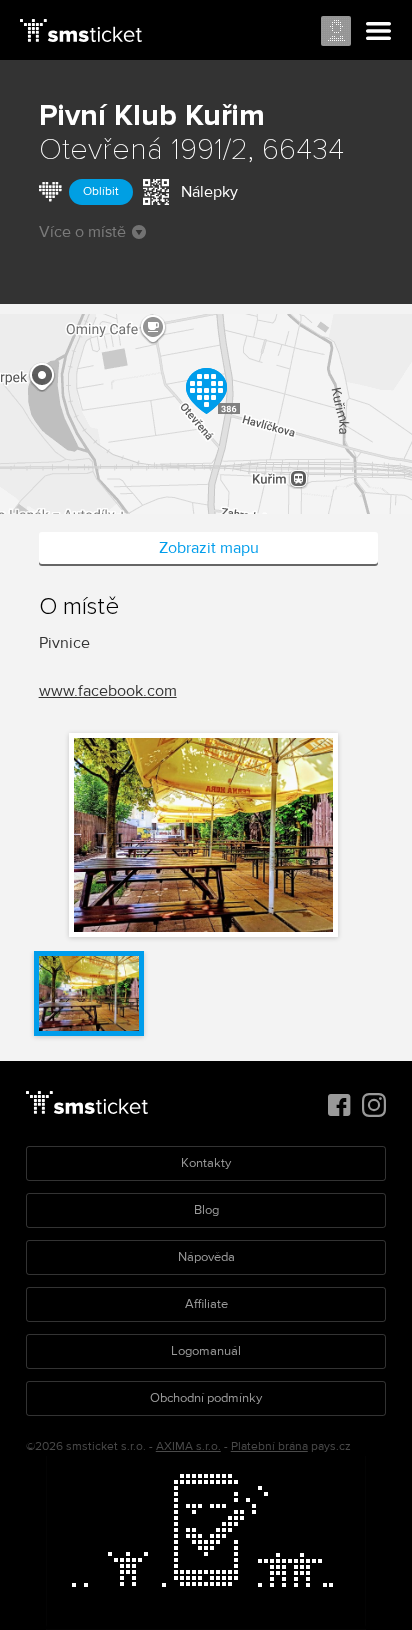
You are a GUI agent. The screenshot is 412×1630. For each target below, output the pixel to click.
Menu (379, 32)
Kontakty (206, 1163)
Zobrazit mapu (209, 548)
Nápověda (206, 1257)
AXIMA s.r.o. (188, 1446)
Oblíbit (101, 191)
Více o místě (82, 232)
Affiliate (206, 1304)
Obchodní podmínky (206, 1398)
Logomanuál (206, 1351)
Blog (206, 1210)
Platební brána (269, 1446)
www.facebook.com (108, 691)
